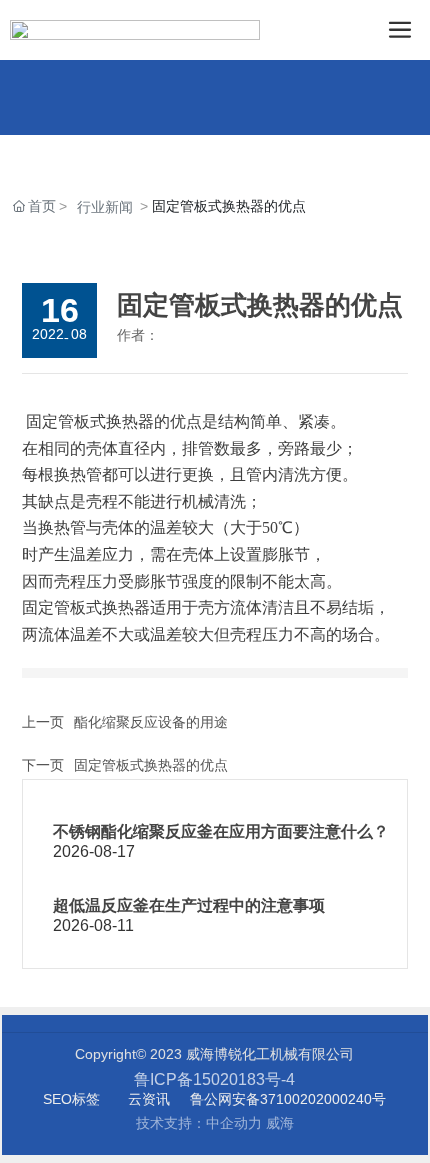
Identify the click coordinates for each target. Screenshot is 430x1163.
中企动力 (234, 1123)
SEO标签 (71, 1099)
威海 (280, 1123)
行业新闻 (105, 207)
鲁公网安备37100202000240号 (288, 1099)
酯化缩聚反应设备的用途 (151, 722)
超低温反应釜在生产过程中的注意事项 (189, 905)
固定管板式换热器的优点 (151, 765)
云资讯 (149, 1099)
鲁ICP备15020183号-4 (214, 1079)
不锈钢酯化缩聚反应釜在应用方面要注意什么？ (221, 831)
